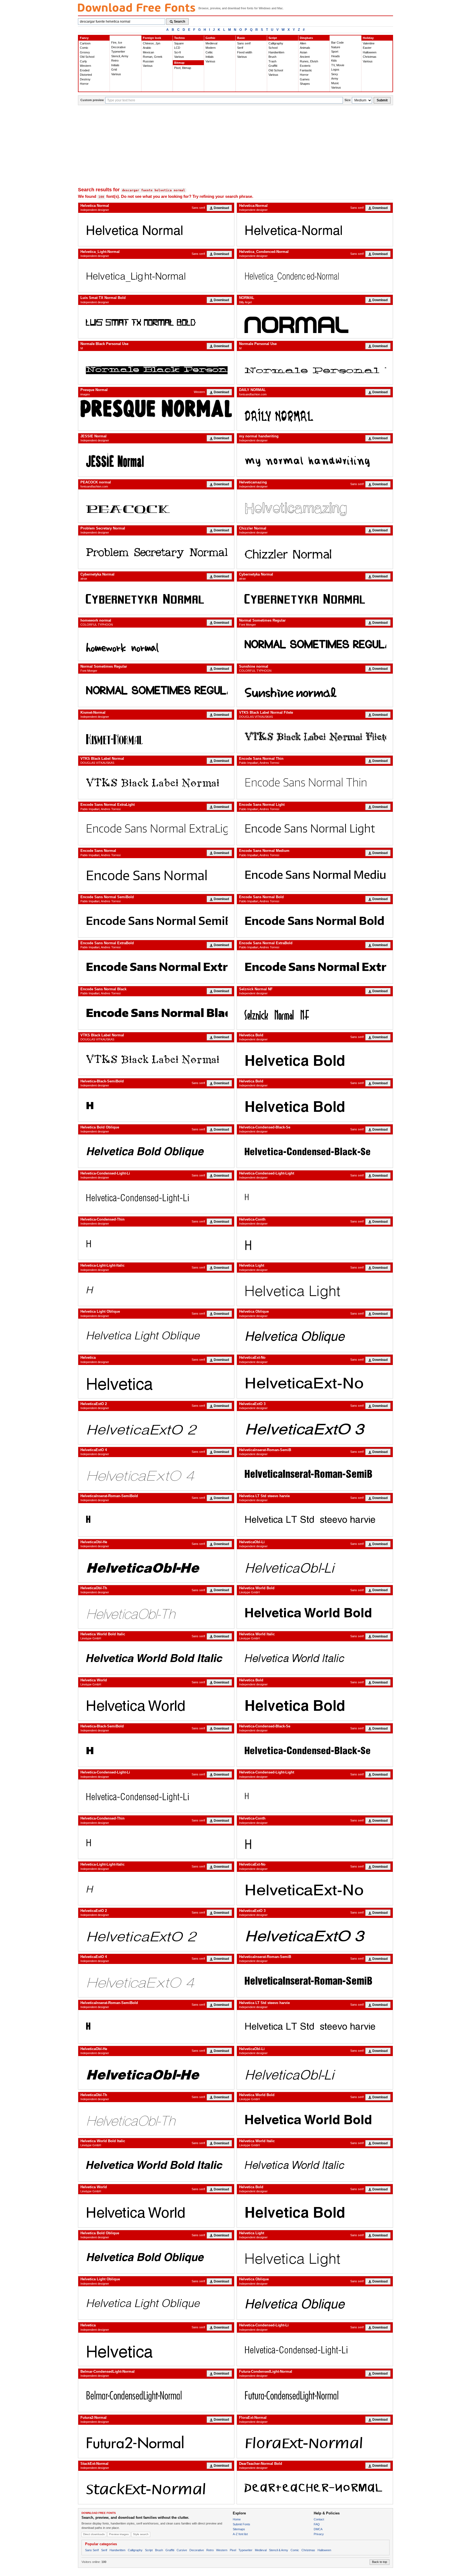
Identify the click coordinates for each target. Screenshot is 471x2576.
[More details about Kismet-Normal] (156, 736)
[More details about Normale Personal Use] (315, 368)
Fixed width (245, 52)
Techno (179, 38)
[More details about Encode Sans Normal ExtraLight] (156, 828)
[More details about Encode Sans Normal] (156, 875)
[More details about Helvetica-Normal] (315, 229)
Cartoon (85, 43)
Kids (334, 60)
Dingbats (306, 38)
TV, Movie (338, 65)
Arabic (147, 48)
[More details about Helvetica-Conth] (315, 1243)
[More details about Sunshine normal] (315, 690)
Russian (148, 61)
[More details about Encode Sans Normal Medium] (315, 875)
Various (116, 74)
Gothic (210, 38)
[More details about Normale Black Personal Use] (156, 368)
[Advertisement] (235, 146)
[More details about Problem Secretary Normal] (156, 552)
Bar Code (337, 43)
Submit (382, 100)
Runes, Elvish (309, 61)
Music (335, 83)
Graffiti (273, 66)
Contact (319, 2519)
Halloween (370, 52)
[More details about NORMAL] (315, 322)
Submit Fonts (241, 2524)
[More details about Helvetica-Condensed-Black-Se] (315, 1151)
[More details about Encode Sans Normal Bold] (315, 921)
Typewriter (118, 52)
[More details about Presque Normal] (156, 408)
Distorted (86, 75)
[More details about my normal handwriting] (315, 460)
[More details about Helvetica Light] (315, 1289)
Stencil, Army (120, 56)
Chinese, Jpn (152, 43)
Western (85, 66)
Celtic (209, 52)
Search (179, 22)
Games (305, 79)
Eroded (85, 70)
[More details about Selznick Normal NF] (315, 1013)
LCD (177, 48)
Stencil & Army (279, 2550)
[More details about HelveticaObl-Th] (156, 1612)
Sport (335, 52)
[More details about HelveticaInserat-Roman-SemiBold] (156, 1520)
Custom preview (92, 100)
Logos (335, 69)
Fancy (84, 38)
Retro (115, 60)
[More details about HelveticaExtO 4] (156, 1474)
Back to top (380, 2562)
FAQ (317, 2524)
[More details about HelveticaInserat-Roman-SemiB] (315, 1474)
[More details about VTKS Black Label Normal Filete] (315, 736)
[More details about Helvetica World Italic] (315, 1658)
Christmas (370, 57)
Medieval (211, 43)
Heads (336, 56)
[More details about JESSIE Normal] (156, 460)
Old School (87, 57)
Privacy (319, 2534)
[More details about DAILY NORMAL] (315, 414)
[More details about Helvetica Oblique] (315, 1335)
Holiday (368, 38)
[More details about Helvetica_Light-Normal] (156, 276)
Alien (303, 43)
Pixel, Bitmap (183, 68)
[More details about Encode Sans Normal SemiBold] (156, 921)
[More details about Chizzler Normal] (315, 552)
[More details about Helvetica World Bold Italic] (156, 1658)
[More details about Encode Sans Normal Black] (156, 1013)
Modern (211, 48)
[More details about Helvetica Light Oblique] (156, 1335)
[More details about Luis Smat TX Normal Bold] (156, 322)
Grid (114, 69)
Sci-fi (177, 52)
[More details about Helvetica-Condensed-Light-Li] (156, 1197)
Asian (304, 52)
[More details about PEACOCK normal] (156, 506)
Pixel (233, 2550)
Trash (272, 61)
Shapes (305, 84)
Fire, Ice (117, 43)
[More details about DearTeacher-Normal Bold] (315, 2487)
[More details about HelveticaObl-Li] (315, 1566)
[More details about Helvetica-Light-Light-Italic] (156, 1289)
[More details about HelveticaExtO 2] (156, 1428)
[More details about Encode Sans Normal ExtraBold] (156, 967)
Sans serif (244, 43)
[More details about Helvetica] (156, 1382)
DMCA (318, 2529)
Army (335, 78)
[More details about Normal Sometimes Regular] (315, 644)
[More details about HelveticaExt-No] (315, 1382)
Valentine (369, 43)
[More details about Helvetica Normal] (156, 229)
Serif (240, 48)
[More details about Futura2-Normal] (156, 2441)
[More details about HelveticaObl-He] (156, 1566)
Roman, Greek (153, 57)
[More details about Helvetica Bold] (315, 1059)
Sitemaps (239, 2529)
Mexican (148, 52)
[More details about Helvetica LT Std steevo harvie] (315, 1520)
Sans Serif (92, 2550)
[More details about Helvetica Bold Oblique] (156, 1151)
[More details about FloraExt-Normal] (315, 2441)
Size (348, 100)
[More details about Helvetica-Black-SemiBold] (156, 1105)
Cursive (182, 2550)
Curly (83, 61)
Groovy (85, 52)
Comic (84, 48)
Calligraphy (276, 43)
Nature (336, 47)
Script (273, 38)
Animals (305, 48)
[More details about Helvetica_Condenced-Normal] (315, 276)
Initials (115, 65)
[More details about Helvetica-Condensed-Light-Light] (315, 1197)
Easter (367, 48)
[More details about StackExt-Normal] (156, 2487)
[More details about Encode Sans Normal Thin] (315, 782)
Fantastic (306, 70)
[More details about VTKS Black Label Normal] (156, 782)
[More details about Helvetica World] (156, 1704)
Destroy (85, 79)
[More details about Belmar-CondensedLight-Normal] (156, 2395)
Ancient (305, 57)
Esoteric (305, 66)
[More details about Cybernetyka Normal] (156, 598)
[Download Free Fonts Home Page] (137, 7)
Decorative (118, 47)
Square (179, 43)
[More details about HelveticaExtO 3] (315, 1428)
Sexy (335, 74)
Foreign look (152, 38)
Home (237, 2519)
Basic (241, 38)
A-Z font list (240, 2534)
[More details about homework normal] (156, 644)
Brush (272, 57)
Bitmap (179, 63)
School (273, 48)
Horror (84, 84)
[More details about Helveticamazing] (315, 506)
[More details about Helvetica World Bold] (315, 1612)
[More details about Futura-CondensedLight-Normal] (315, 2395)
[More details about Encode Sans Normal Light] (315, 828)
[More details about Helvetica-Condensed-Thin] (156, 1243)
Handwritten (276, 52)
